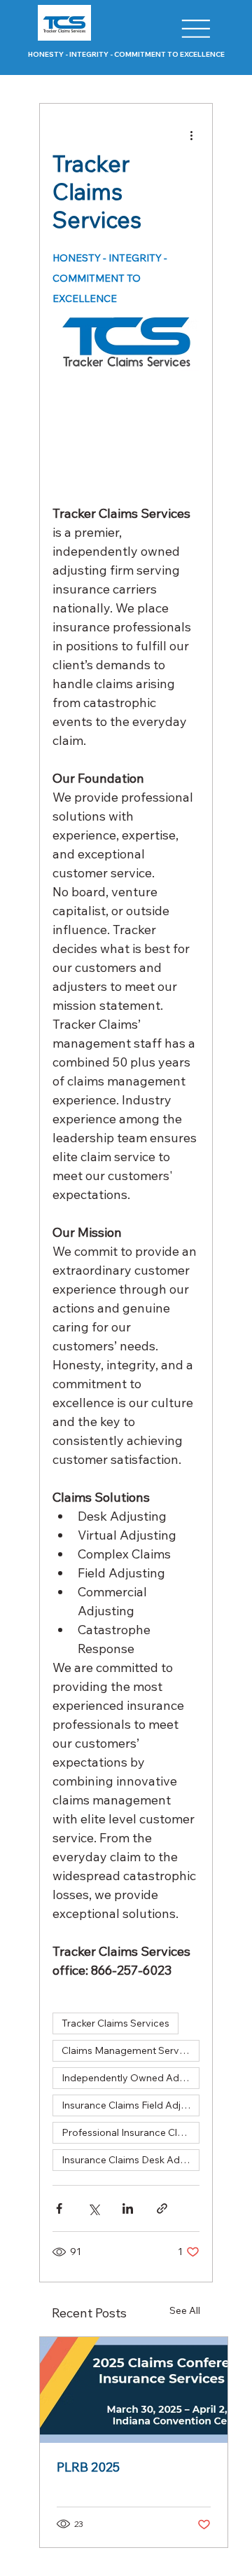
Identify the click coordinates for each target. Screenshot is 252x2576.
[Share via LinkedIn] (128, 2208)
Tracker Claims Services (115, 2023)
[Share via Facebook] (59, 2208)
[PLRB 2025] (134, 2390)
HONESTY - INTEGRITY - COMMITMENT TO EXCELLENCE (126, 54)
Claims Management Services (129, 2050)
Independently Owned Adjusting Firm (131, 2078)
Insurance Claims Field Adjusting (131, 2105)
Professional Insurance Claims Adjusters (131, 2132)
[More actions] (191, 135)
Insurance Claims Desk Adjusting (131, 2160)
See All (185, 2310)
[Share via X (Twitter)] (93, 2208)
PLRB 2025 (88, 2467)
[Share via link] (162, 2208)
